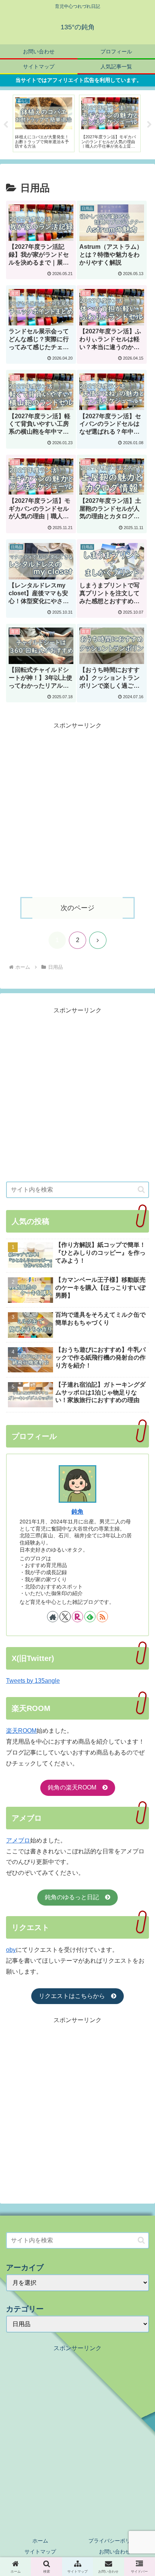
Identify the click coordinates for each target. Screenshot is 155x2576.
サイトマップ (40, 2552)
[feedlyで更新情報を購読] (90, 1617)
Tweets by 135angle (33, 1681)
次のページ (77, 908)
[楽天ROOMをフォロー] (77, 1617)
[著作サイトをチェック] (53, 1617)
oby (11, 1950)
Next (149, 125)
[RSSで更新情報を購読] (102, 1617)
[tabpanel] (44, 124)
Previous (6, 125)
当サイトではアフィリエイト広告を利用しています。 (79, 80)
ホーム (40, 2541)
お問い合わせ (115, 2552)
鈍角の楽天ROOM (75, 1787)
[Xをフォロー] (65, 1617)
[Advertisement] (77, 809)
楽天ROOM (21, 1731)
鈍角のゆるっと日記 (75, 1897)
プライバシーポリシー (115, 2541)
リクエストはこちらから (75, 1996)
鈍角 (77, 1512)
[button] (141, 1190)
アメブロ (18, 1840)
